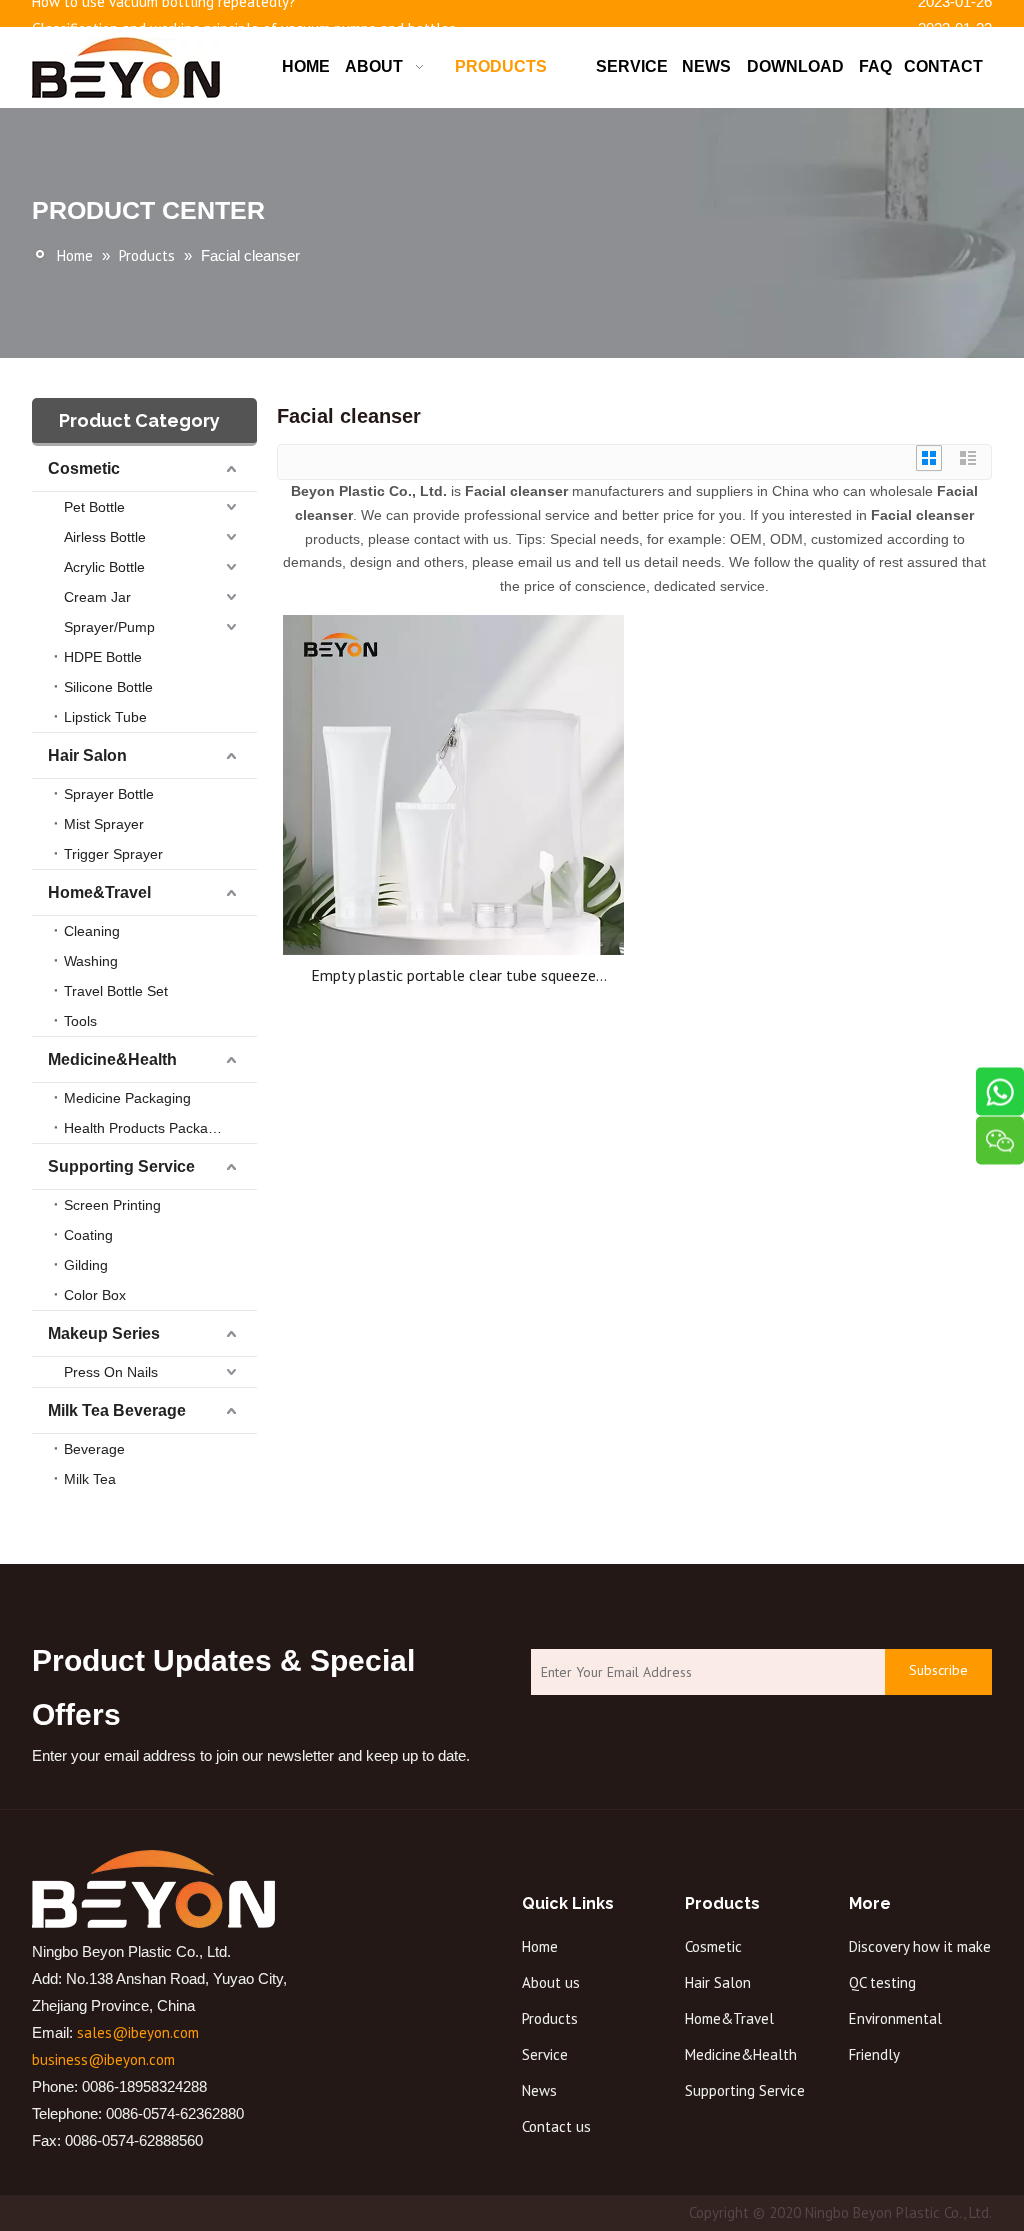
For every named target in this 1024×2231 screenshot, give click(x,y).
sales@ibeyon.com (138, 2032)
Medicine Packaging (127, 1098)
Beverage (94, 1449)
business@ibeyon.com (103, 2059)
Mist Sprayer (104, 824)
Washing (91, 961)
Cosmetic (84, 468)
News (539, 2090)
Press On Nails (111, 1372)
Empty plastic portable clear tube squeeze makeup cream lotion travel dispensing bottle (453, 975)
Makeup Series (104, 1333)
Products (550, 2018)
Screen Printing (112, 1205)
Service (545, 2054)
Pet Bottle (94, 507)
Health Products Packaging (149, 1128)
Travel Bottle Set (116, 991)
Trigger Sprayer (113, 854)
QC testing (882, 1982)
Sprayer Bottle (109, 794)
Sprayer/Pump (109, 627)
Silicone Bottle (108, 687)
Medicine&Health (112, 1059)
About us (551, 1982)
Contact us (556, 2126)
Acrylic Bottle (104, 567)
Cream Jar (97, 597)
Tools (80, 1021)
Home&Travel (99, 892)
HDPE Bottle (103, 657)
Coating (88, 1235)
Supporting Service (121, 1166)
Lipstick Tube (105, 717)
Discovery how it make (920, 1946)
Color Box (95, 1295)
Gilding (86, 1265)
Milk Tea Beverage (117, 1410)
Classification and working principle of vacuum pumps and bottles (244, 24)
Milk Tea (90, 1479)
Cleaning (92, 931)
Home (540, 1946)
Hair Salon (87, 755)
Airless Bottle (105, 537)
